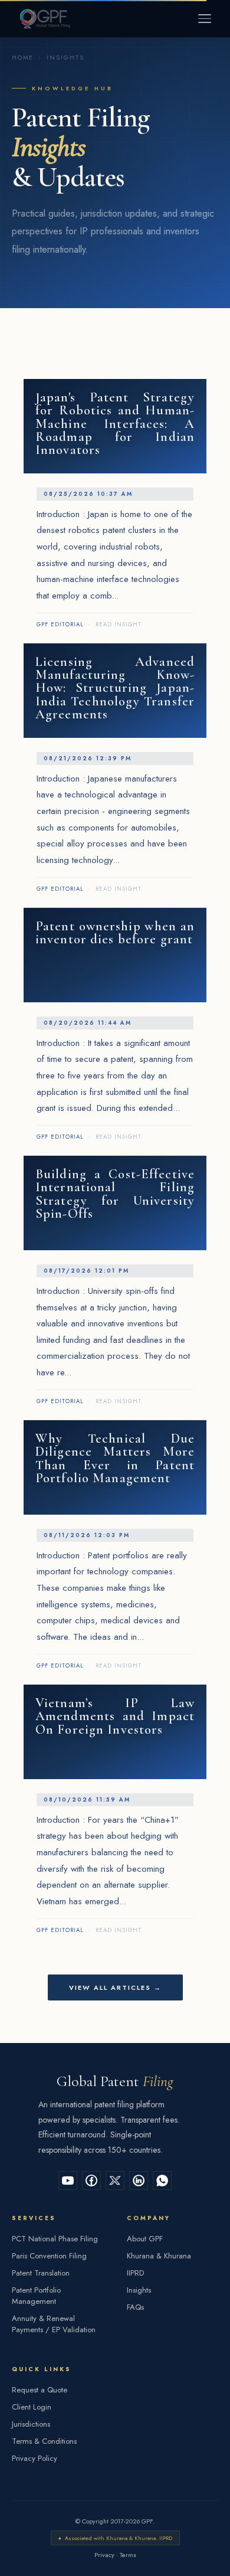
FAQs (135, 2307)
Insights (139, 2290)
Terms (128, 2555)
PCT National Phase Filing (55, 2239)
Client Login (32, 2407)
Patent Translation (41, 2273)
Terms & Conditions (44, 2441)
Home (23, 58)
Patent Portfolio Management (36, 2296)
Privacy (104, 2555)
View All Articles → (115, 1987)
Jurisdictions (31, 2424)
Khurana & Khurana (159, 2256)
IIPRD (135, 2273)
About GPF (145, 2239)
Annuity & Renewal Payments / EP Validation (54, 2324)
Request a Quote (40, 2390)
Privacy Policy (34, 2458)
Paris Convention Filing (49, 2256)
